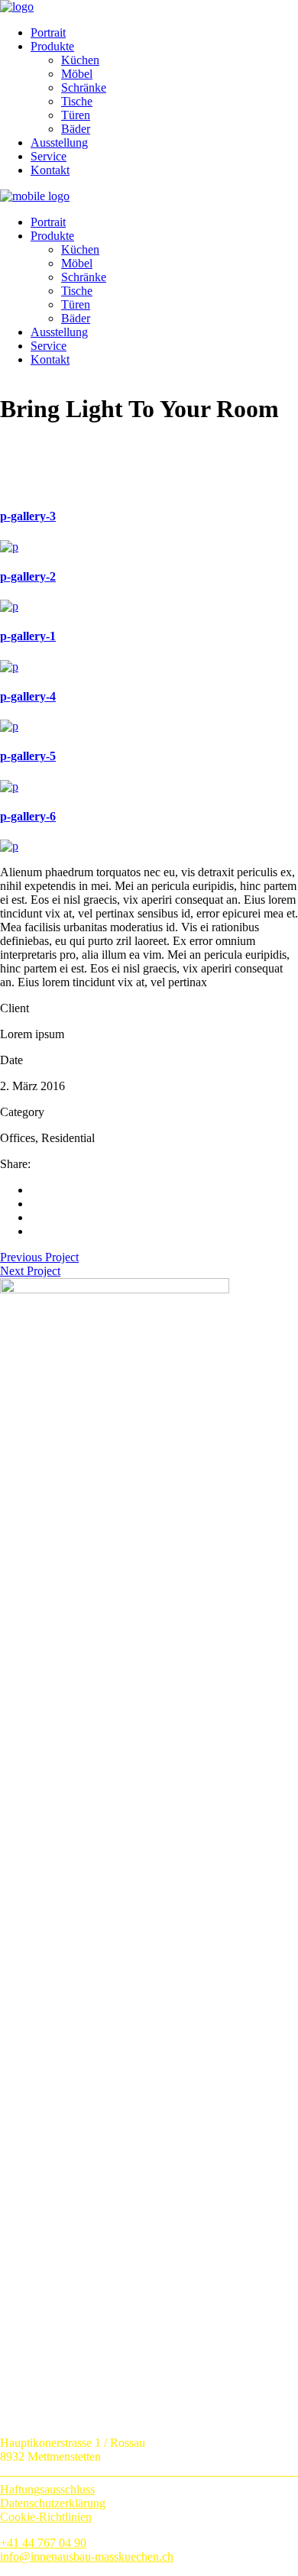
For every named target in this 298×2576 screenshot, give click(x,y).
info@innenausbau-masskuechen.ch (87, 2557)
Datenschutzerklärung (53, 2503)
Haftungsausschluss (47, 2489)
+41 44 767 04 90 (43, 2543)
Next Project (30, 1271)
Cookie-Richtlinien (46, 2517)
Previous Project (39, 1257)
